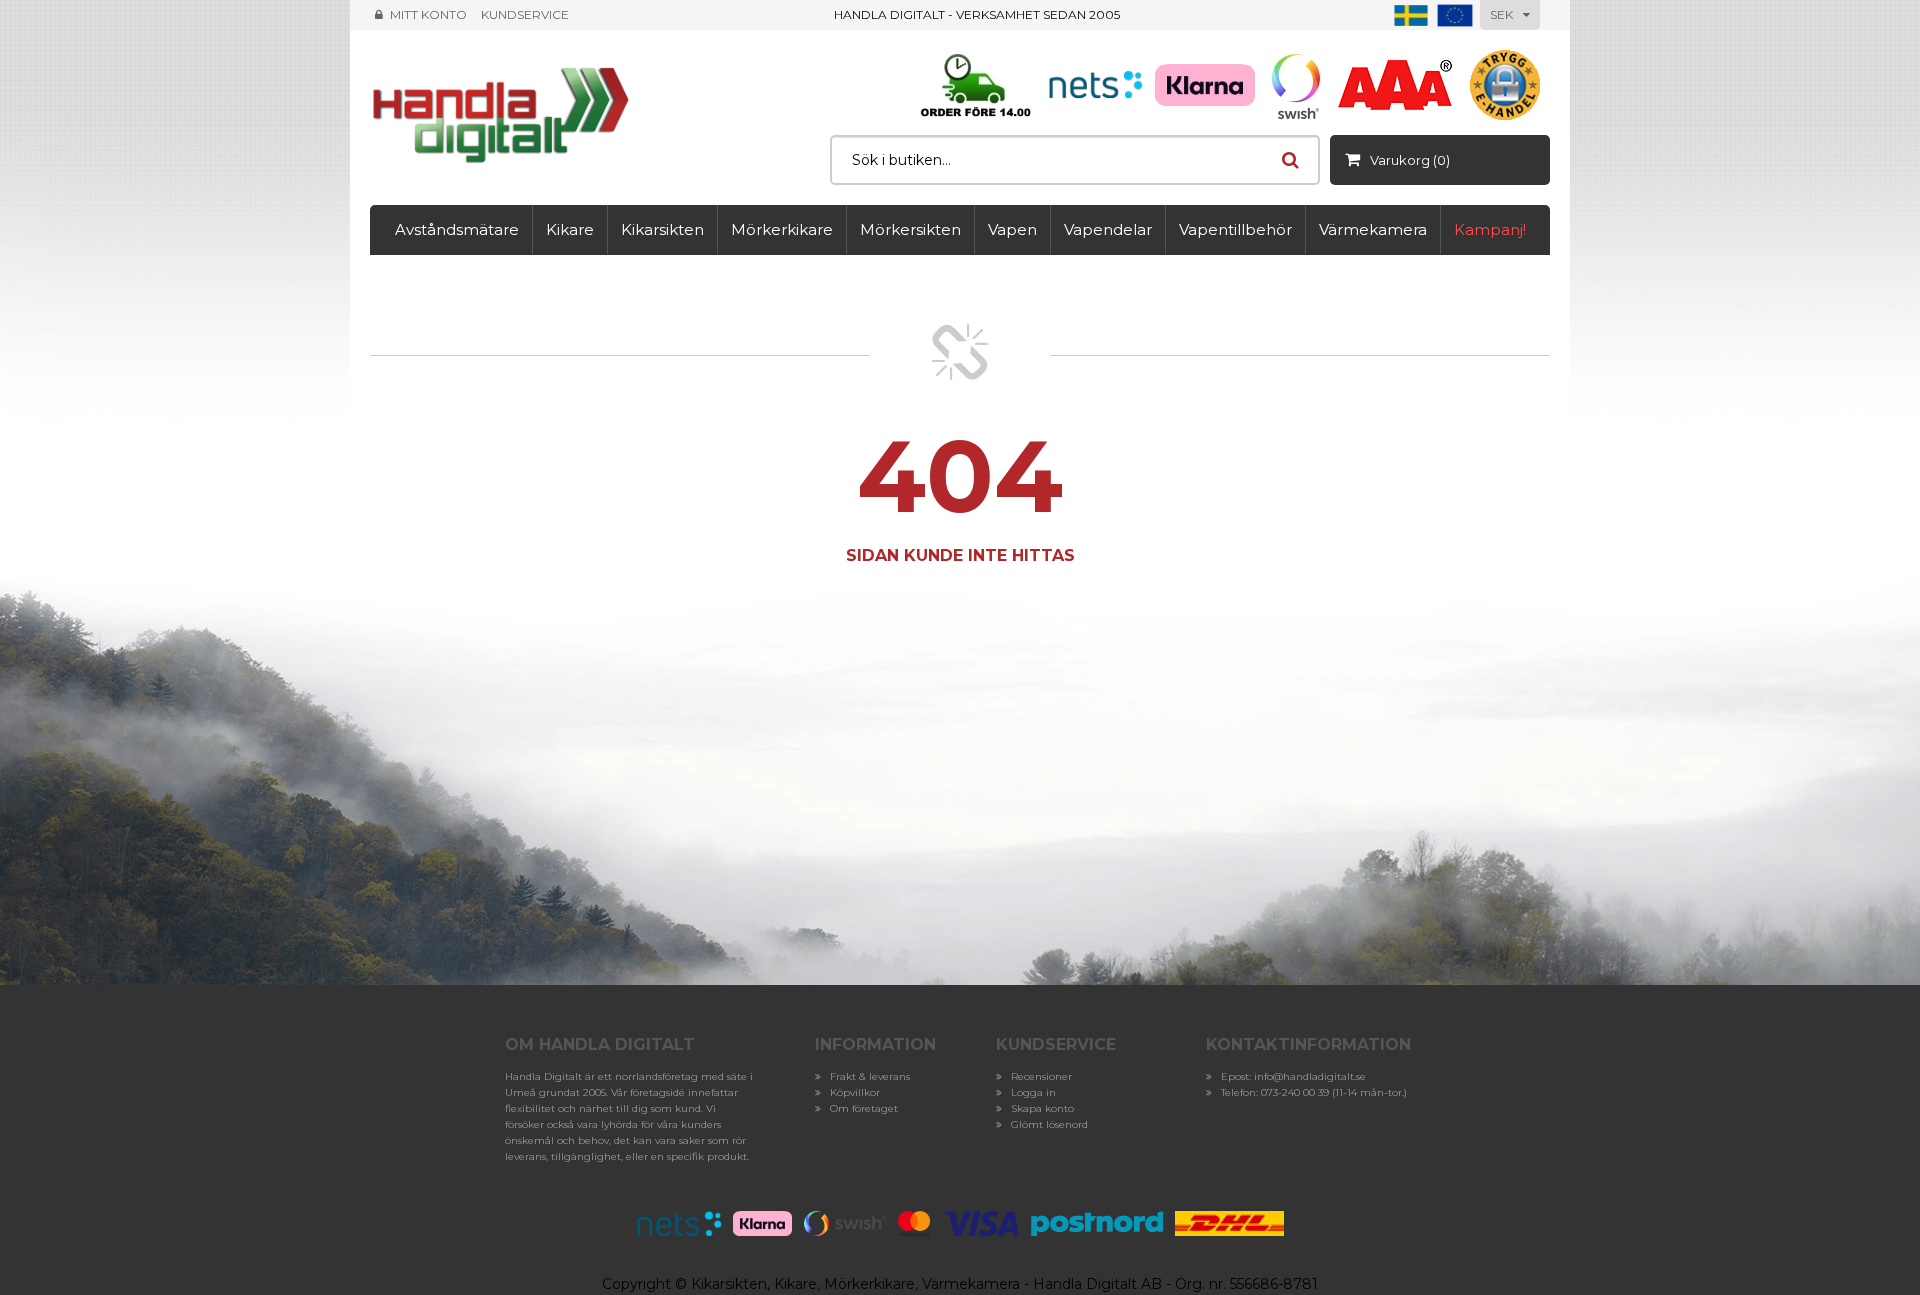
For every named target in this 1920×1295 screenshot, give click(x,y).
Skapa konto (1042, 1108)
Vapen (1012, 229)
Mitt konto (428, 14)
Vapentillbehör (1235, 229)
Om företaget (864, 1108)
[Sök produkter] (1290, 160)
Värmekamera (1373, 229)
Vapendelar (1108, 229)
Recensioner (1041, 1076)
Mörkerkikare (782, 229)
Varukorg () (1410, 160)
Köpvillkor (855, 1092)
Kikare (570, 229)
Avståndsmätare (457, 229)
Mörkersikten (910, 229)
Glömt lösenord (1049, 1124)
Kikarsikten (662, 229)
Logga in (1033, 1092)
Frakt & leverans (870, 1076)
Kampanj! (1490, 229)
